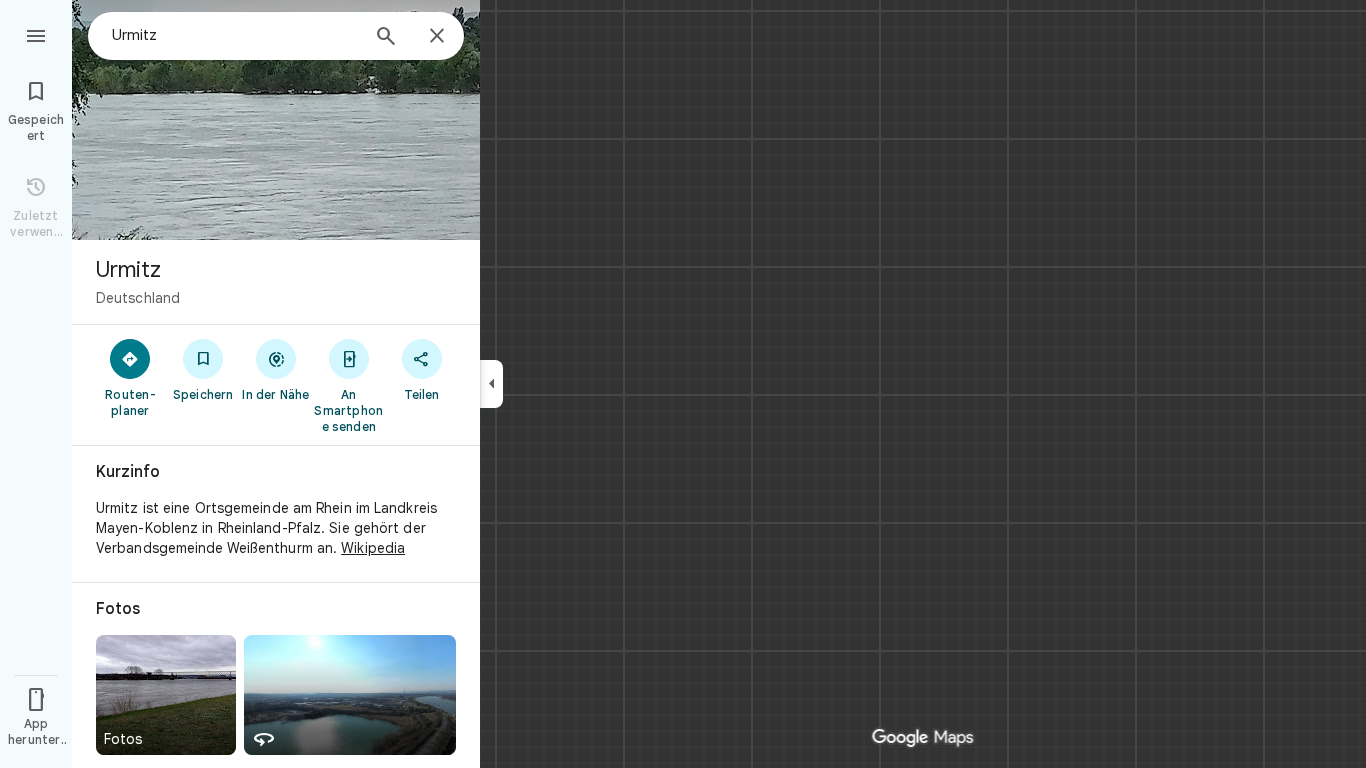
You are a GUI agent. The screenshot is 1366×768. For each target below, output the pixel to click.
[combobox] (235, 35)
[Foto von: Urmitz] (276, 120)
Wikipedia (373, 548)
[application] (683, 384)
